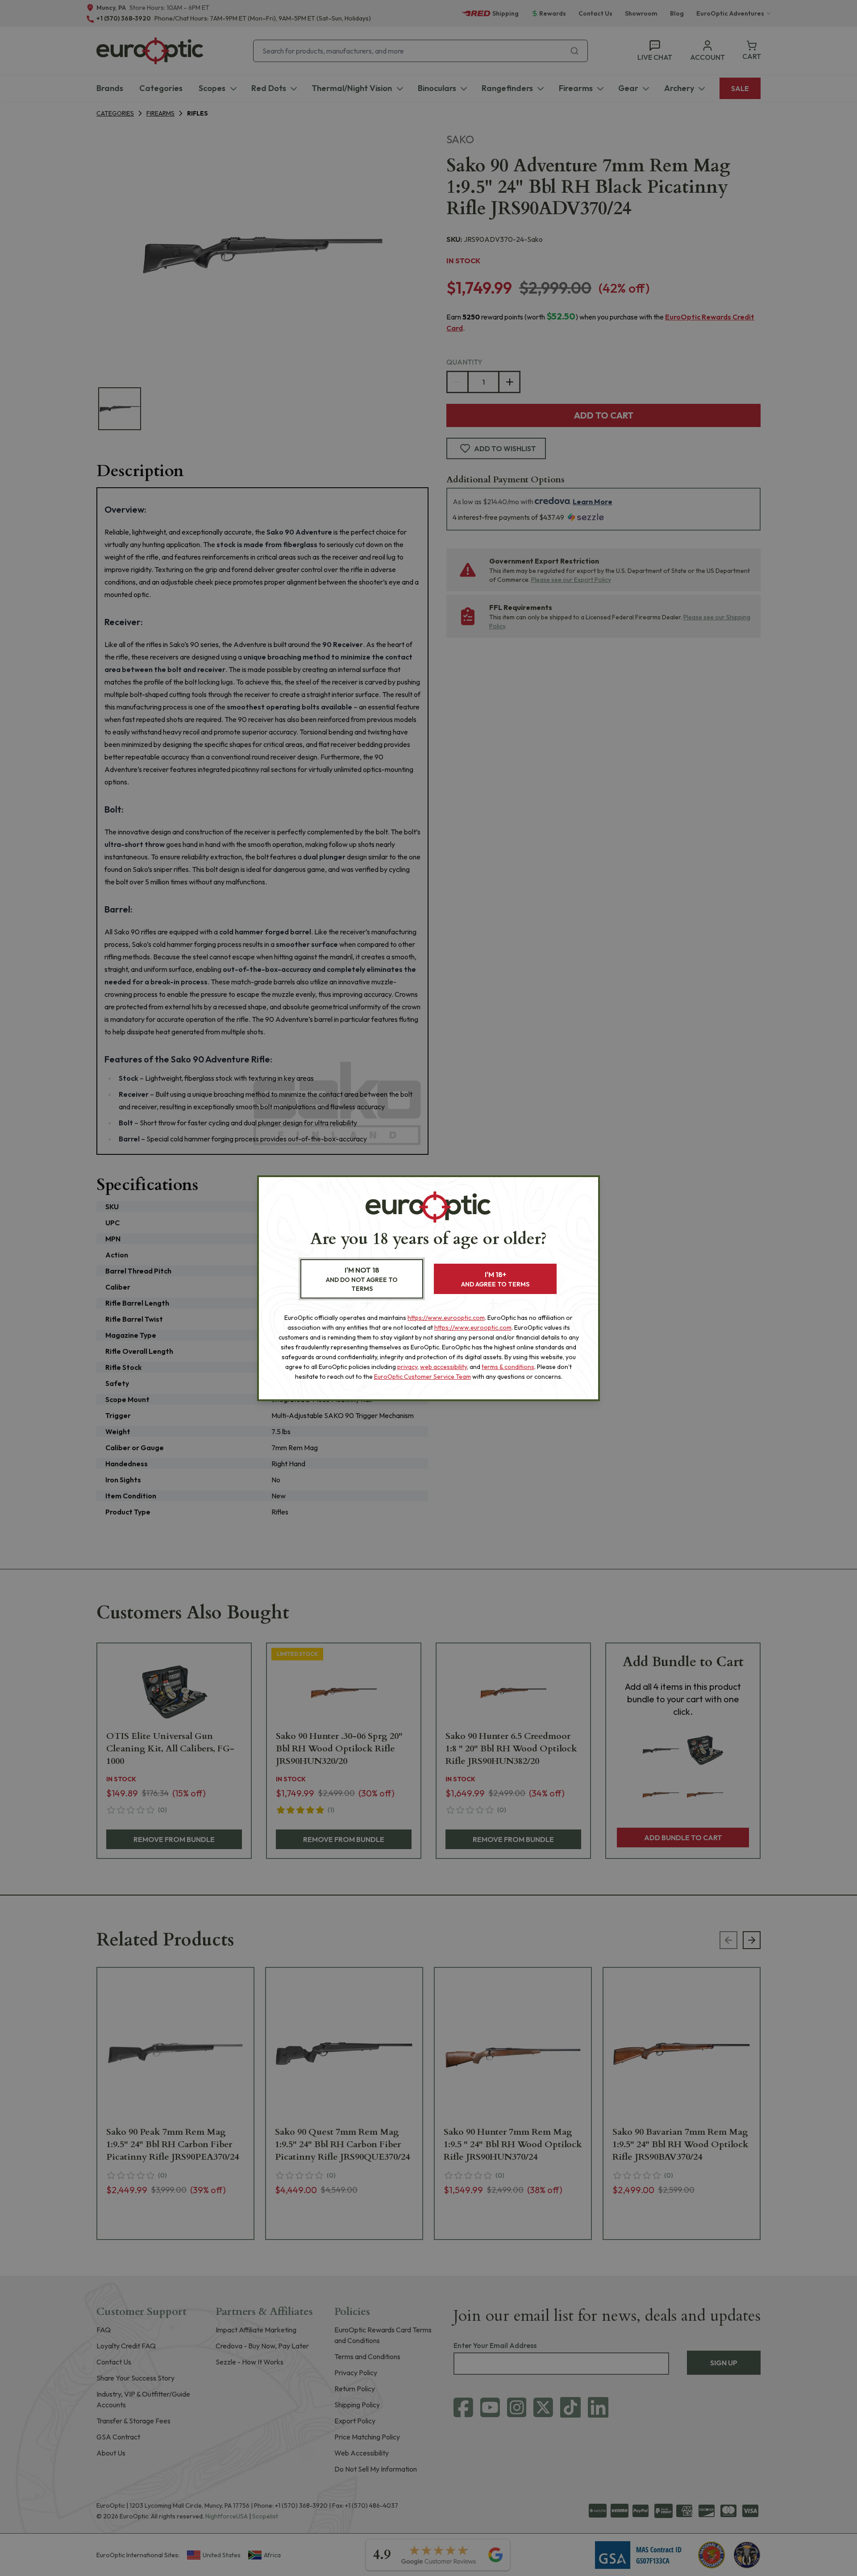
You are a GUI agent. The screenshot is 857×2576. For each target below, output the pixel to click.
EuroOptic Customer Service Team (422, 1377)
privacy (407, 1367)
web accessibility (443, 1367)
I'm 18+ (495, 1279)
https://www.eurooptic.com (446, 1318)
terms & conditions (508, 1367)
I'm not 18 (362, 1279)
